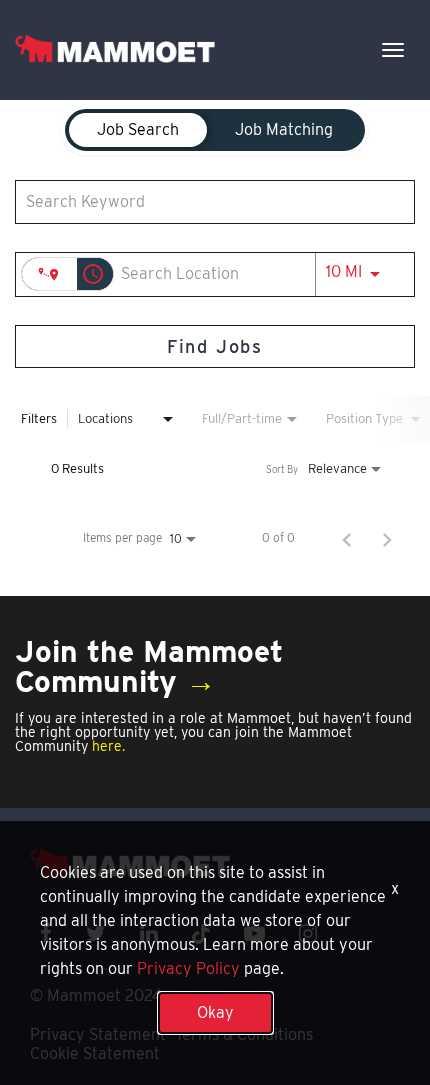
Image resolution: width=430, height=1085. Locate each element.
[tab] (138, 130)
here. (108, 746)
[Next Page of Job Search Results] (387, 538)
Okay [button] (215, 1012)
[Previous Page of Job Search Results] (347, 538)
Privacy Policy (188, 968)
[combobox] (205, 201)
